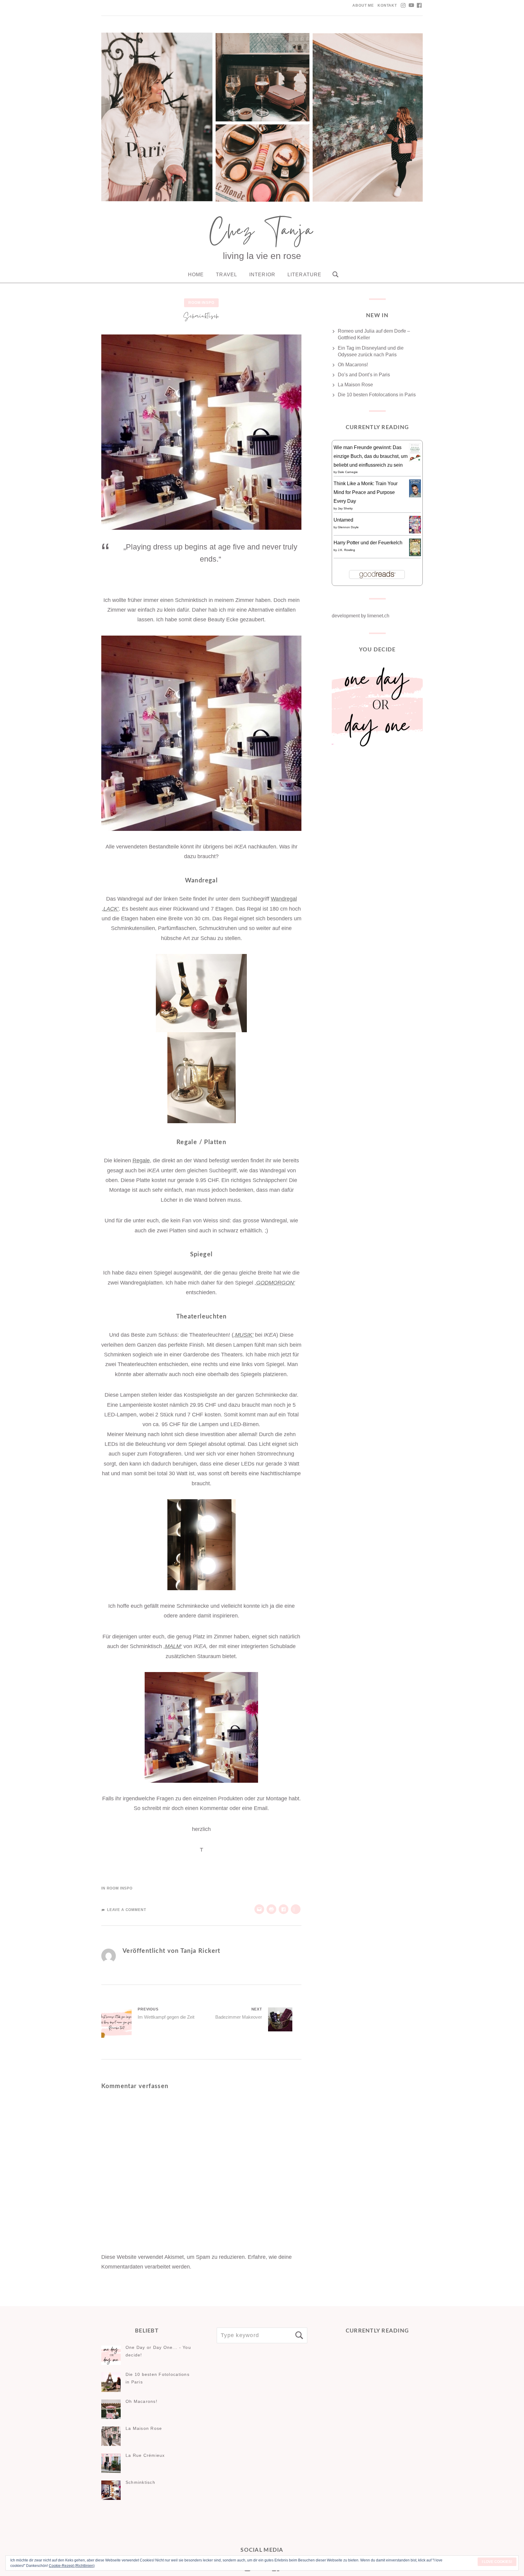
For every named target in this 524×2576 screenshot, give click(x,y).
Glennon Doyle (348, 527)
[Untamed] (415, 532)
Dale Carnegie (348, 472)
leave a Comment (126, 1910)
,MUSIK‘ (244, 1335)
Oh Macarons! (353, 365)
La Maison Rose (355, 385)
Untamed (343, 520)
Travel (227, 275)
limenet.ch (378, 616)
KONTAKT (387, 5)
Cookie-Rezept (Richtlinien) (72, 2566)
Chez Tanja (262, 233)
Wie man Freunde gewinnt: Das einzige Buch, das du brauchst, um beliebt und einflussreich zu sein (371, 456)
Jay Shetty (345, 508)
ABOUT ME (363, 5)
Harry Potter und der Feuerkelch (368, 543)
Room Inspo (201, 303)
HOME (196, 275)
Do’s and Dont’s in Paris (364, 375)
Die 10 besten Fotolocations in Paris (377, 395)
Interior (262, 275)
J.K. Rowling (346, 550)
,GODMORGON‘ (275, 1283)
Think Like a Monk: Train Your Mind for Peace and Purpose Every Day (366, 492)
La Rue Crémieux (145, 2455)
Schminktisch (140, 2482)
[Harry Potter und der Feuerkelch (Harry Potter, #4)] (415, 554)
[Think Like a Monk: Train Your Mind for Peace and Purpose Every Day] (415, 496)
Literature (304, 275)
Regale (141, 1160)
